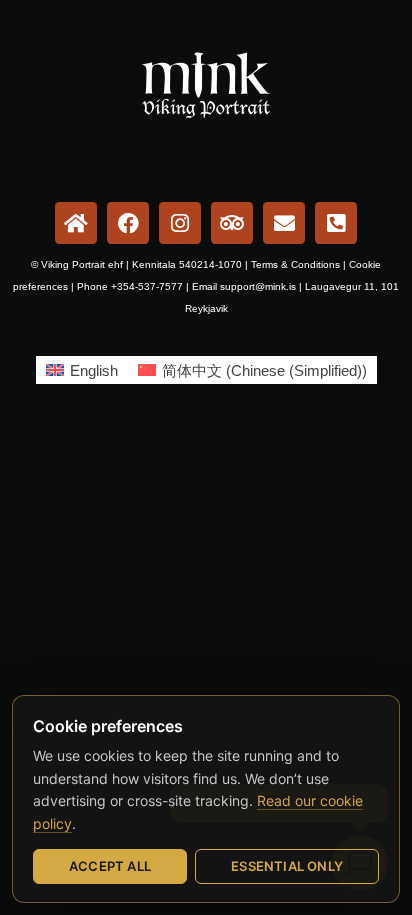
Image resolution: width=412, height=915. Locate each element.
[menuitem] (82, 370)
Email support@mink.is (244, 286)
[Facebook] (128, 223)
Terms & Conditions (295, 264)
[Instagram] (180, 223)
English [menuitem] (94, 370)
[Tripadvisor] (232, 223)
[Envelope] (284, 223)
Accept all (110, 866)
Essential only (287, 866)
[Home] (76, 223)
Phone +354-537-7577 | (134, 286)
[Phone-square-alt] (336, 223)
